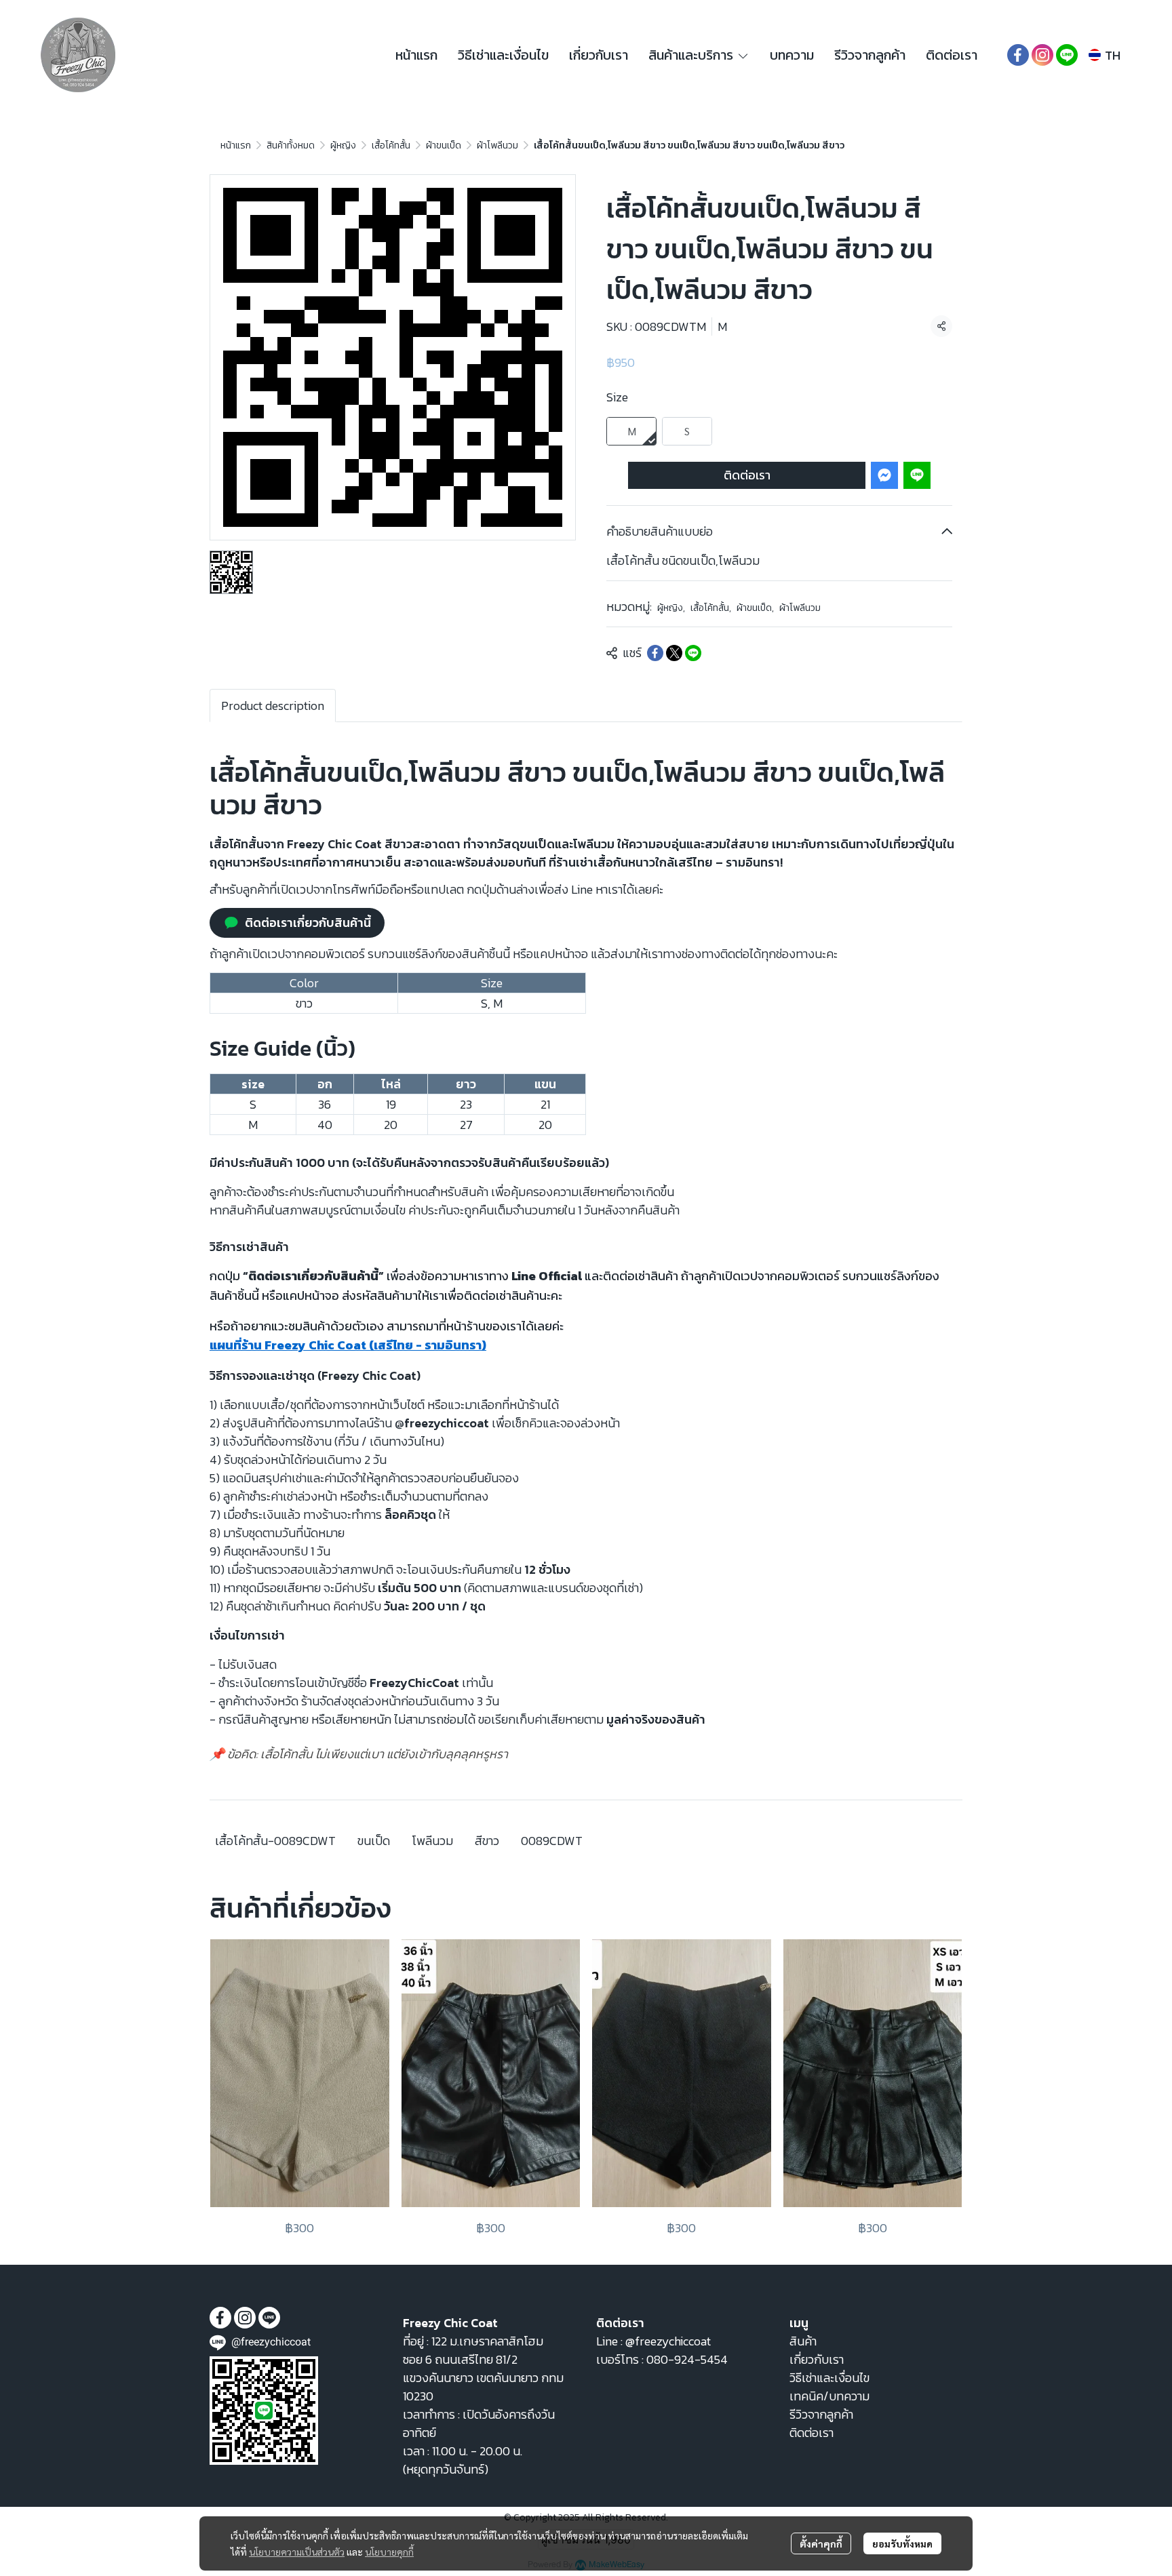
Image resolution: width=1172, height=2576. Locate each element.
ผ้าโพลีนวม (497, 145)
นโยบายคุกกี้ (389, 2552)
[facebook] (1018, 55)
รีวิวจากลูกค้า (821, 2414)
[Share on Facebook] (655, 653)
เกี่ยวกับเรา (817, 2359)
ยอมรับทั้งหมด (902, 2543)
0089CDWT (552, 1841)
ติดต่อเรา (747, 475)
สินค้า (803, 2341)
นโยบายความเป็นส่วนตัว (297, 2552)
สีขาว (487, 1841)
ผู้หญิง (343, 145)
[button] (1105, 55)
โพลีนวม (432, 1841)
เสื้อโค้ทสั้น (391, 145)
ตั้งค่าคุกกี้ (821, 2543)
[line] (1067, 55)
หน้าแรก (236, 145)
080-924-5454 (687, 2359)
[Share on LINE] (693, 653)
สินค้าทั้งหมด (291, 145)
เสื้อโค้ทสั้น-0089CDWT (275, 1841)
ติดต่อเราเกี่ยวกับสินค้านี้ (308, 923)
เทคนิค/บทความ (829, 2396)
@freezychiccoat (668, 2341)
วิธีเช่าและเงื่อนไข (829, 2378)
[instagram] (1042, 55)
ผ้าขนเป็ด (444, 145)
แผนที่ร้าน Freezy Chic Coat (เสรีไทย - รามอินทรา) (348, 1345)
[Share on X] (674, 653)
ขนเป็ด (374, 1841)
